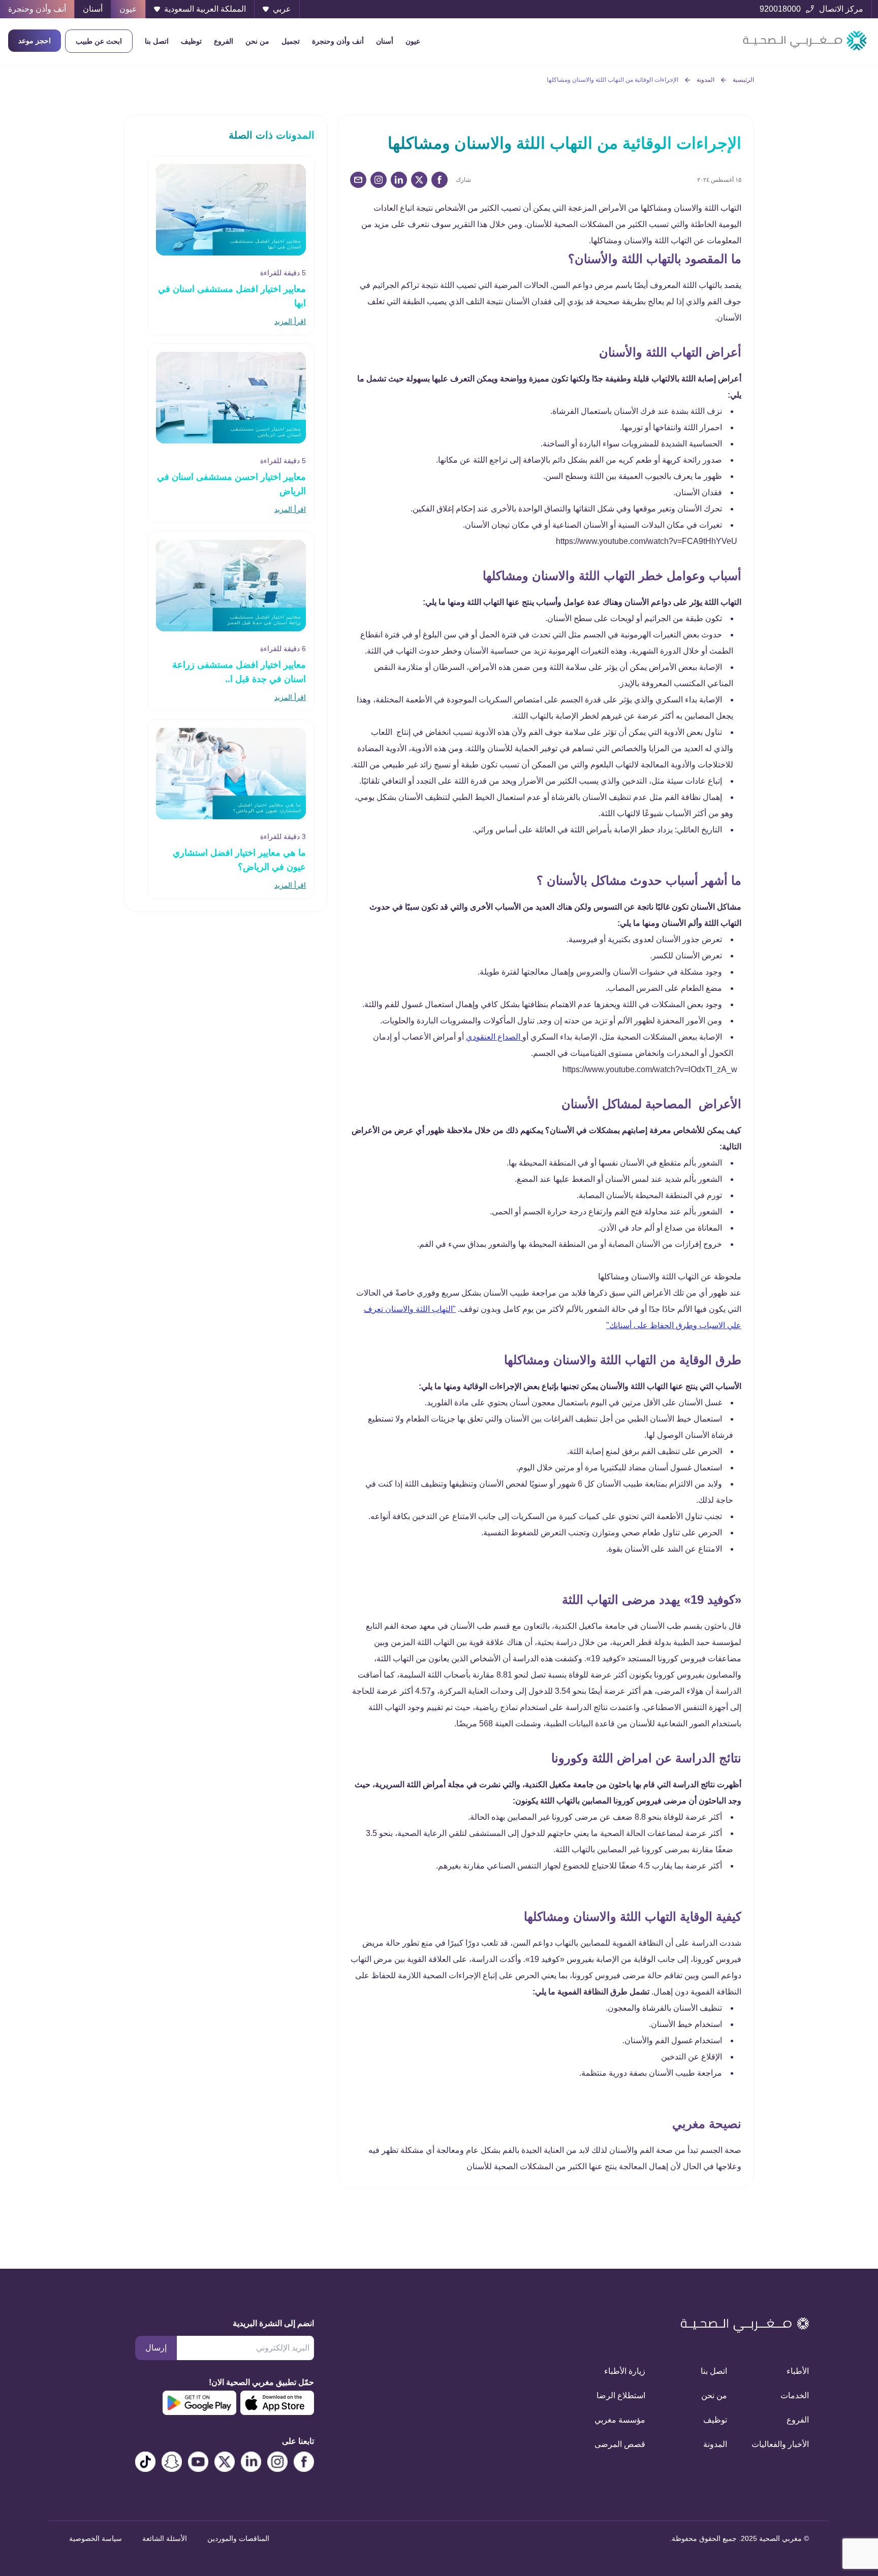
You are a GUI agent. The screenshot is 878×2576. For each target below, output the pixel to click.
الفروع (224, 41)
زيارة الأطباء (625, 2371)
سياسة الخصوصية (96, 2538)
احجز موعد (35, 41)
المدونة (705, 80)
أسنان (385, 41)
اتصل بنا (157, 41)
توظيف (191, 41)
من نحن (257, 41)
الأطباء (798, 2371)
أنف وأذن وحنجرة (338, 41)
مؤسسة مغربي (620, 2420)
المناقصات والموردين (238, 2538)
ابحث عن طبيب (99, 41)
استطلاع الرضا (621, 2395)
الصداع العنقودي (494, 1037)
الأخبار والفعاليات (780, 2444)
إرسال (156, 2348)
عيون (413, 41)
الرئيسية (743, 80)
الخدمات (795, 2395)
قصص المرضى (620, 2444)
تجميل (291, 41)
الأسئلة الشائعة (165, 2538)
